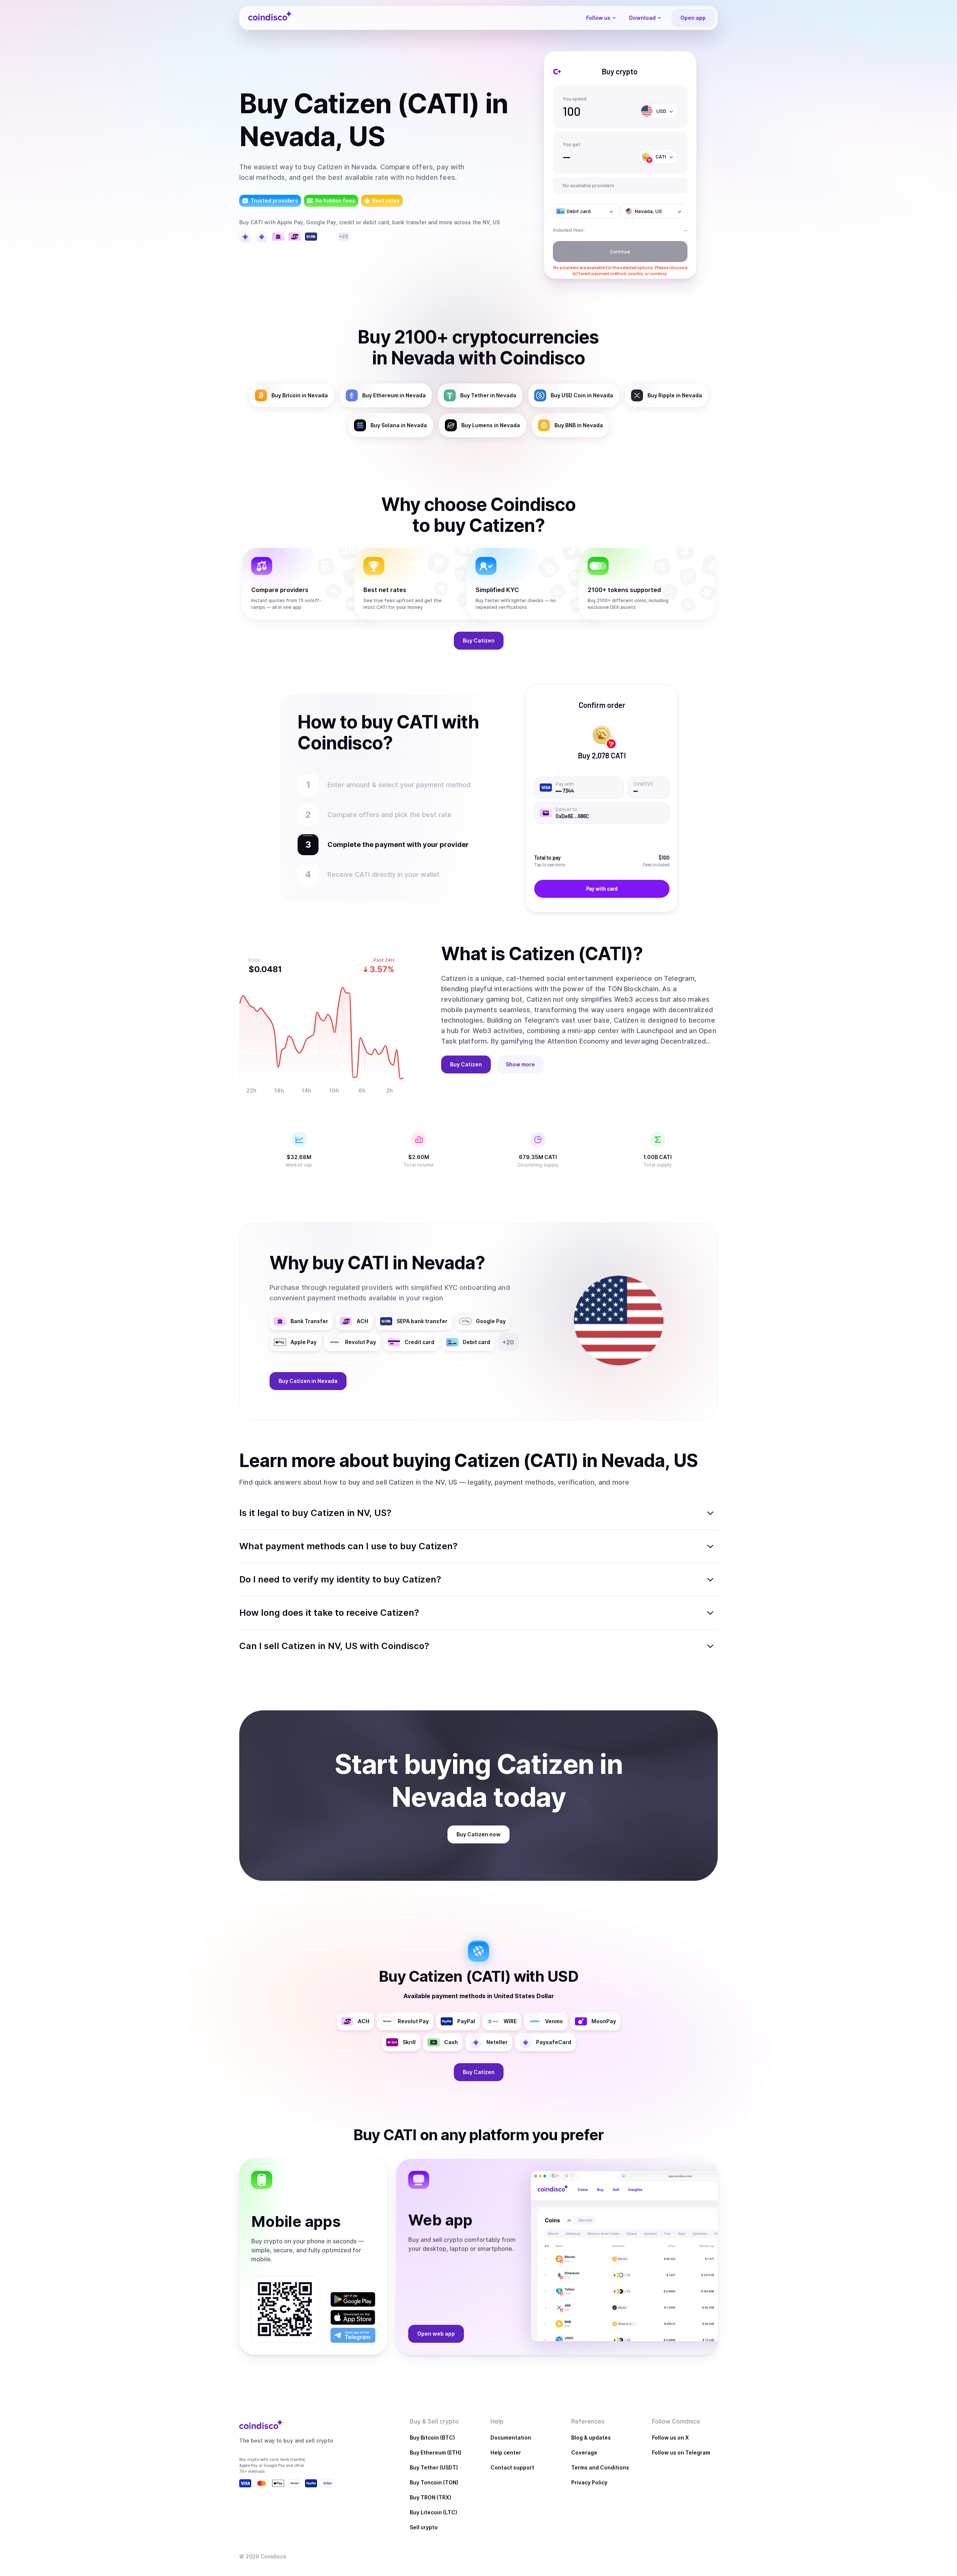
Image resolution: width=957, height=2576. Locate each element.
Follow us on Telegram (681, 2452)
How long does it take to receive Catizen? (329, 1613)
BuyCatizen (479, 640)
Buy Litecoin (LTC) (433, 2512)
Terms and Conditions (600, 2467)
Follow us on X (670, 2438)
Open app (693, 18)
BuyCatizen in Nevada (308, 1381)
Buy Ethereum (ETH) (436, 2452)
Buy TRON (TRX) (430, 2497)
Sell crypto (424, 2527)
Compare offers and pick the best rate (392, 815)
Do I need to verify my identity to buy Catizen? (340, 1579)
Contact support (512, 2467)
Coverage (584, 2452)
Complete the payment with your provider (394, 845)
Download (642, 18)
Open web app (436, 2334)
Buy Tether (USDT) (434, 2467)
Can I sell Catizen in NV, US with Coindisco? (334, 1646)
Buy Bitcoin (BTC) (432, 2438)
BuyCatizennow (478, 1834)
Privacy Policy (589, 2482)
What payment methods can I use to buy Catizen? (348, 1546)
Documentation (511, 2438)
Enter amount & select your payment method (399, 785)
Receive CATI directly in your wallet (384, 874)
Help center (506, 2452)
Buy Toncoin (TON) (434, 2482)
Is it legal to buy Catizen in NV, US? (315, 1513)
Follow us (598, 18)
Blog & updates (591, 2438)
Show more (520, 1064)
